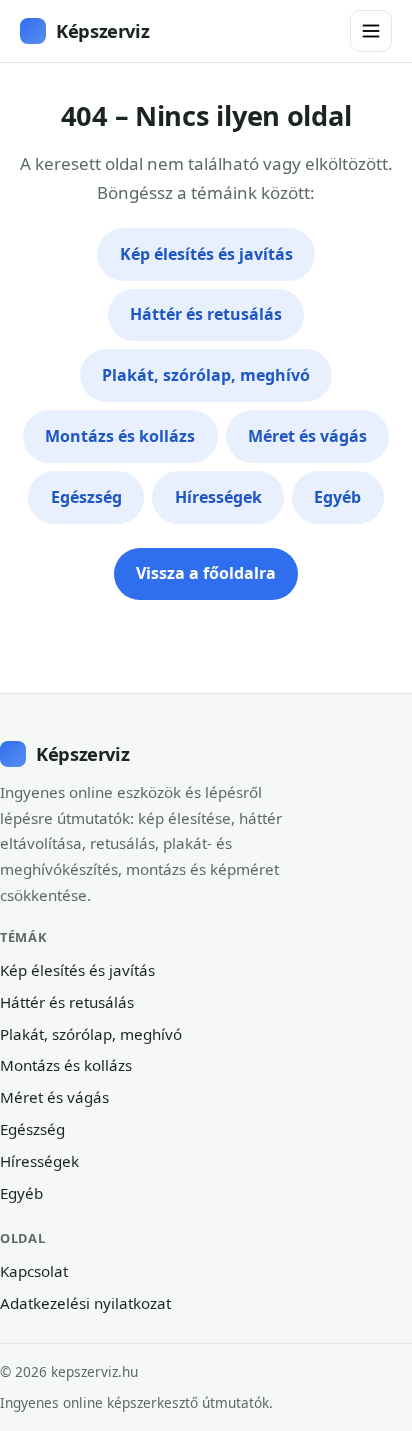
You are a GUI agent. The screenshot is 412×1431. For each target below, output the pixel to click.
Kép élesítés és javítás (206, 254)
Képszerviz (102, 30)
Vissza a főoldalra (206, 573)
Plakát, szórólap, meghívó (206, 375)
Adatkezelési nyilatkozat (85, 1303)
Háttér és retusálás (206, 314)
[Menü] (371, 31)
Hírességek (218, 497)
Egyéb (337, 497)
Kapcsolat (34, 1271)
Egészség (86, 497)
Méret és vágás (307, 436)
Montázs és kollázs (120, 436)
